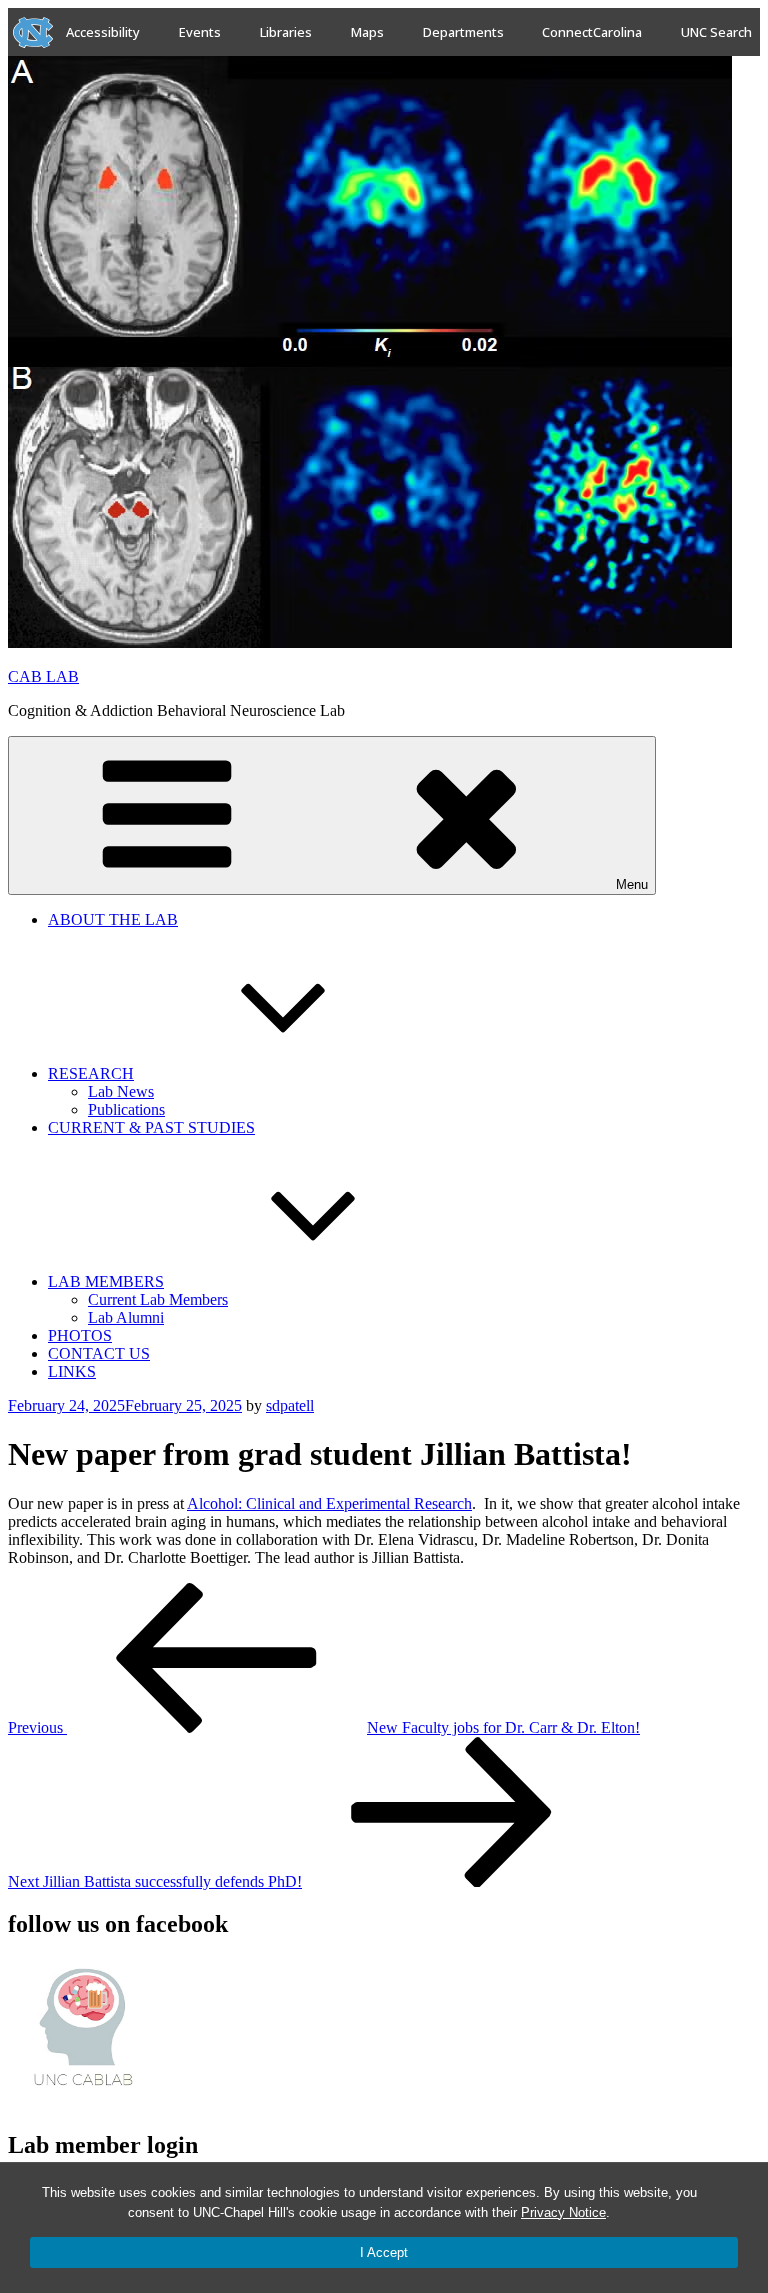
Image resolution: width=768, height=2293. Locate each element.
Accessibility (103, 32)
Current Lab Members (158, 1299)
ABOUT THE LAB (113, 919)
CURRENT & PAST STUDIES (151, 1127)
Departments (463, 32)
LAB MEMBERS (106, 1281)
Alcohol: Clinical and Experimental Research (329, 1503)
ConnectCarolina (592, 32)
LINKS (72, 1371)
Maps (367, 32)
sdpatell (290, 1405)
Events (200, 32)
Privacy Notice (563, 2212)
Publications (126, 1109)
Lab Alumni (126, 1317)
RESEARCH (91, 1073)
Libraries (286, 32)
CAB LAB (43, 676)
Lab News (121, 1091)
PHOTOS (80, 1335)
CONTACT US (99, 1353)
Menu (632, 884)
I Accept (384, 2252)
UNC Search (716, 32)
